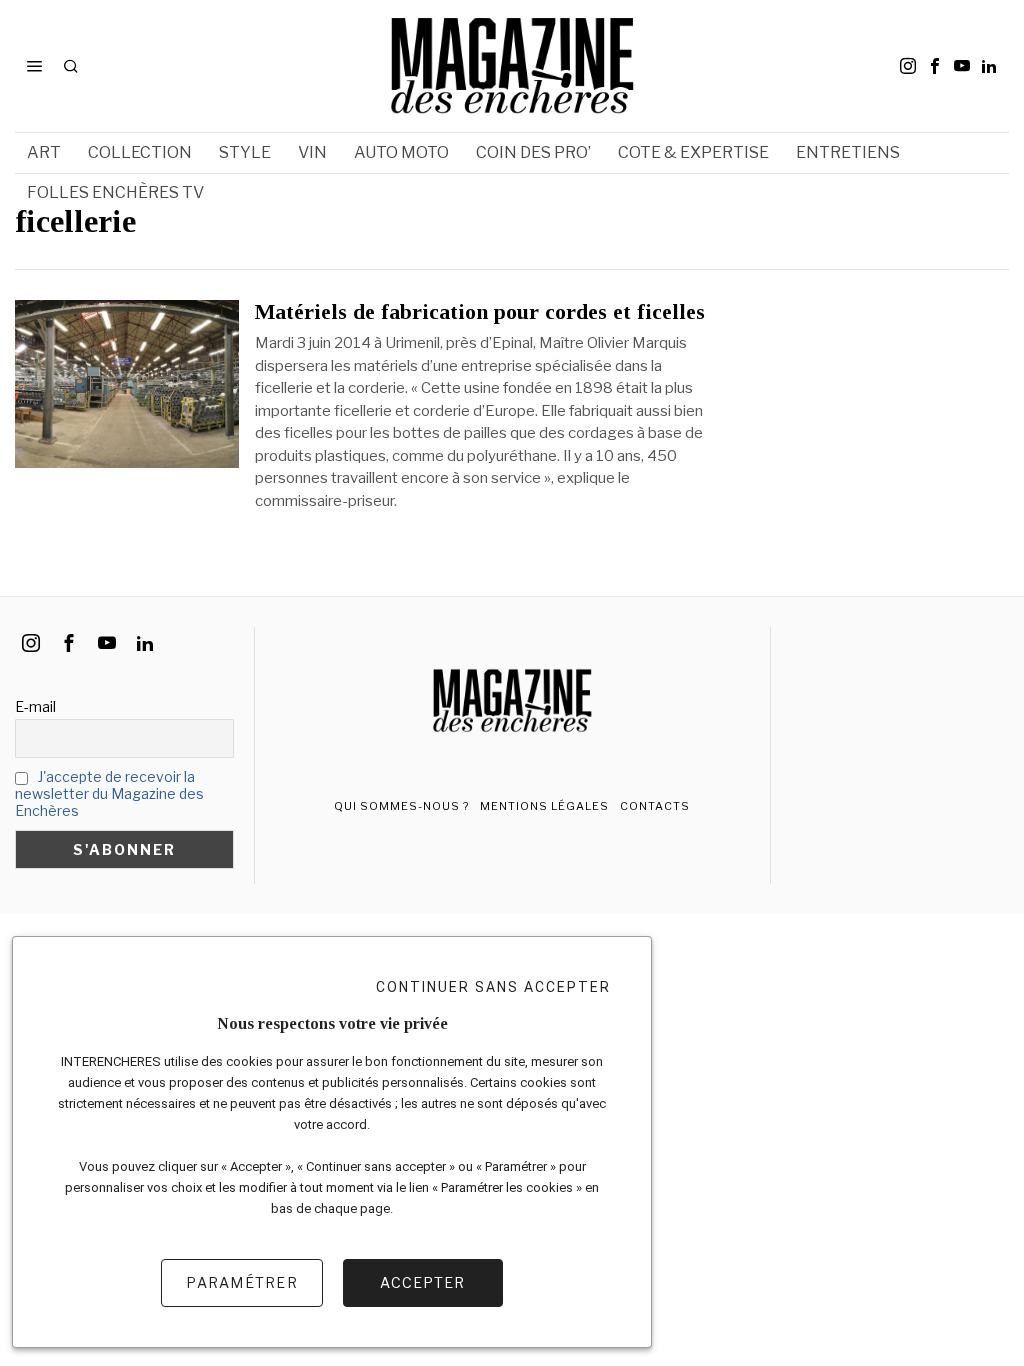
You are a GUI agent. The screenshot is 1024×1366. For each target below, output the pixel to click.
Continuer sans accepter (493, 987)
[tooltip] (908, 66)
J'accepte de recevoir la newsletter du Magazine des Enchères (109, 793)
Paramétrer (242, 1282)
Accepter (422, 1282)
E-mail (35, 706)
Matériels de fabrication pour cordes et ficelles (480, 312)
